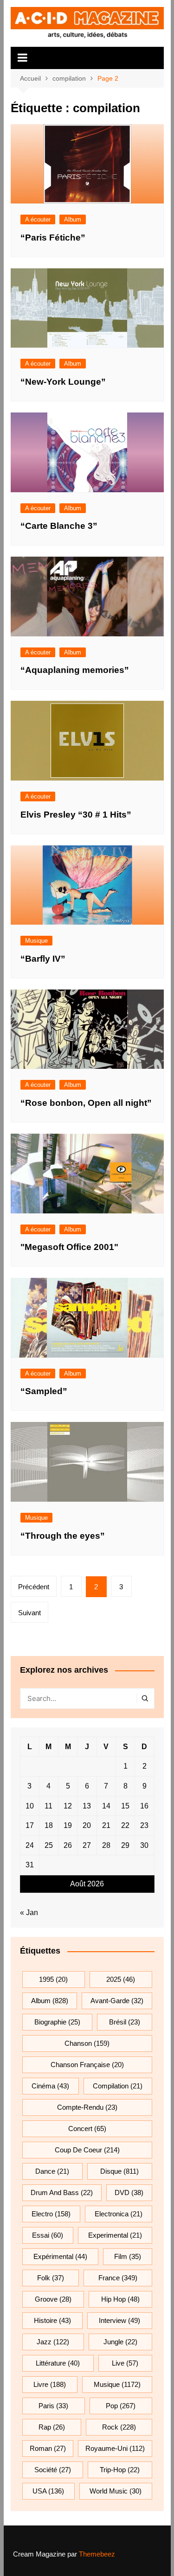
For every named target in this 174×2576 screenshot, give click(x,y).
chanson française (87, 2065)
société (53, 2470)
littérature (58, 2363)
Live (125, 2363)
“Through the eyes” (63, 1536)
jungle (120, 2342)
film (128, 2256)
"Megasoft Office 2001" (69, 1247)
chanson (87, 2043)
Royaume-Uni (115, 2448)
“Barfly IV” (43, 959)
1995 (53, 1979)
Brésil (125, 2022)
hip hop (120, 2299)
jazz (53, 2342)
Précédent (34, 1587)
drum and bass (62, 2192)
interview (119, 2320)
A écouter (38, 219)
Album (73, 219)
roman (48, 2448)
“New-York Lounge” (63, 382)
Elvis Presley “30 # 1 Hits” (76, 815)
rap (52, 2427)
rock (119, 2427)
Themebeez (97, 2554)
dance (52, 2171)
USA (48, 2491)
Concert (87, 2129)
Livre (50, 2384)
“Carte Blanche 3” (59, 526)
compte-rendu (87, 2107)
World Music (116, 2491)
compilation (118, 2086)
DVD (129, 2192)
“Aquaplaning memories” (75, 670)
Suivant (29, 1613)
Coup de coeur (87, 2150)
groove (53, 2299)
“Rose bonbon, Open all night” (86, 1103)
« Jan (29, 1913)
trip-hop (120, 2470)
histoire (52, 2320)
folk (51, 2278)
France (118, 2278)
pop (121, 2406)
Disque (119, 2171)
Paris (53, 2406)
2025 (121, 1979)
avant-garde (117, 2001)
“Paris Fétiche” (53, 238)
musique (117, 2384)
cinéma (50, 2086)
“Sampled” (44, 1391)
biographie (57, 2022)
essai (48, 2235)
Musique (36, 941)
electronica (119, 2214)
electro (51, 2214)
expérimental (60, 2256)
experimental (115, 2235)
